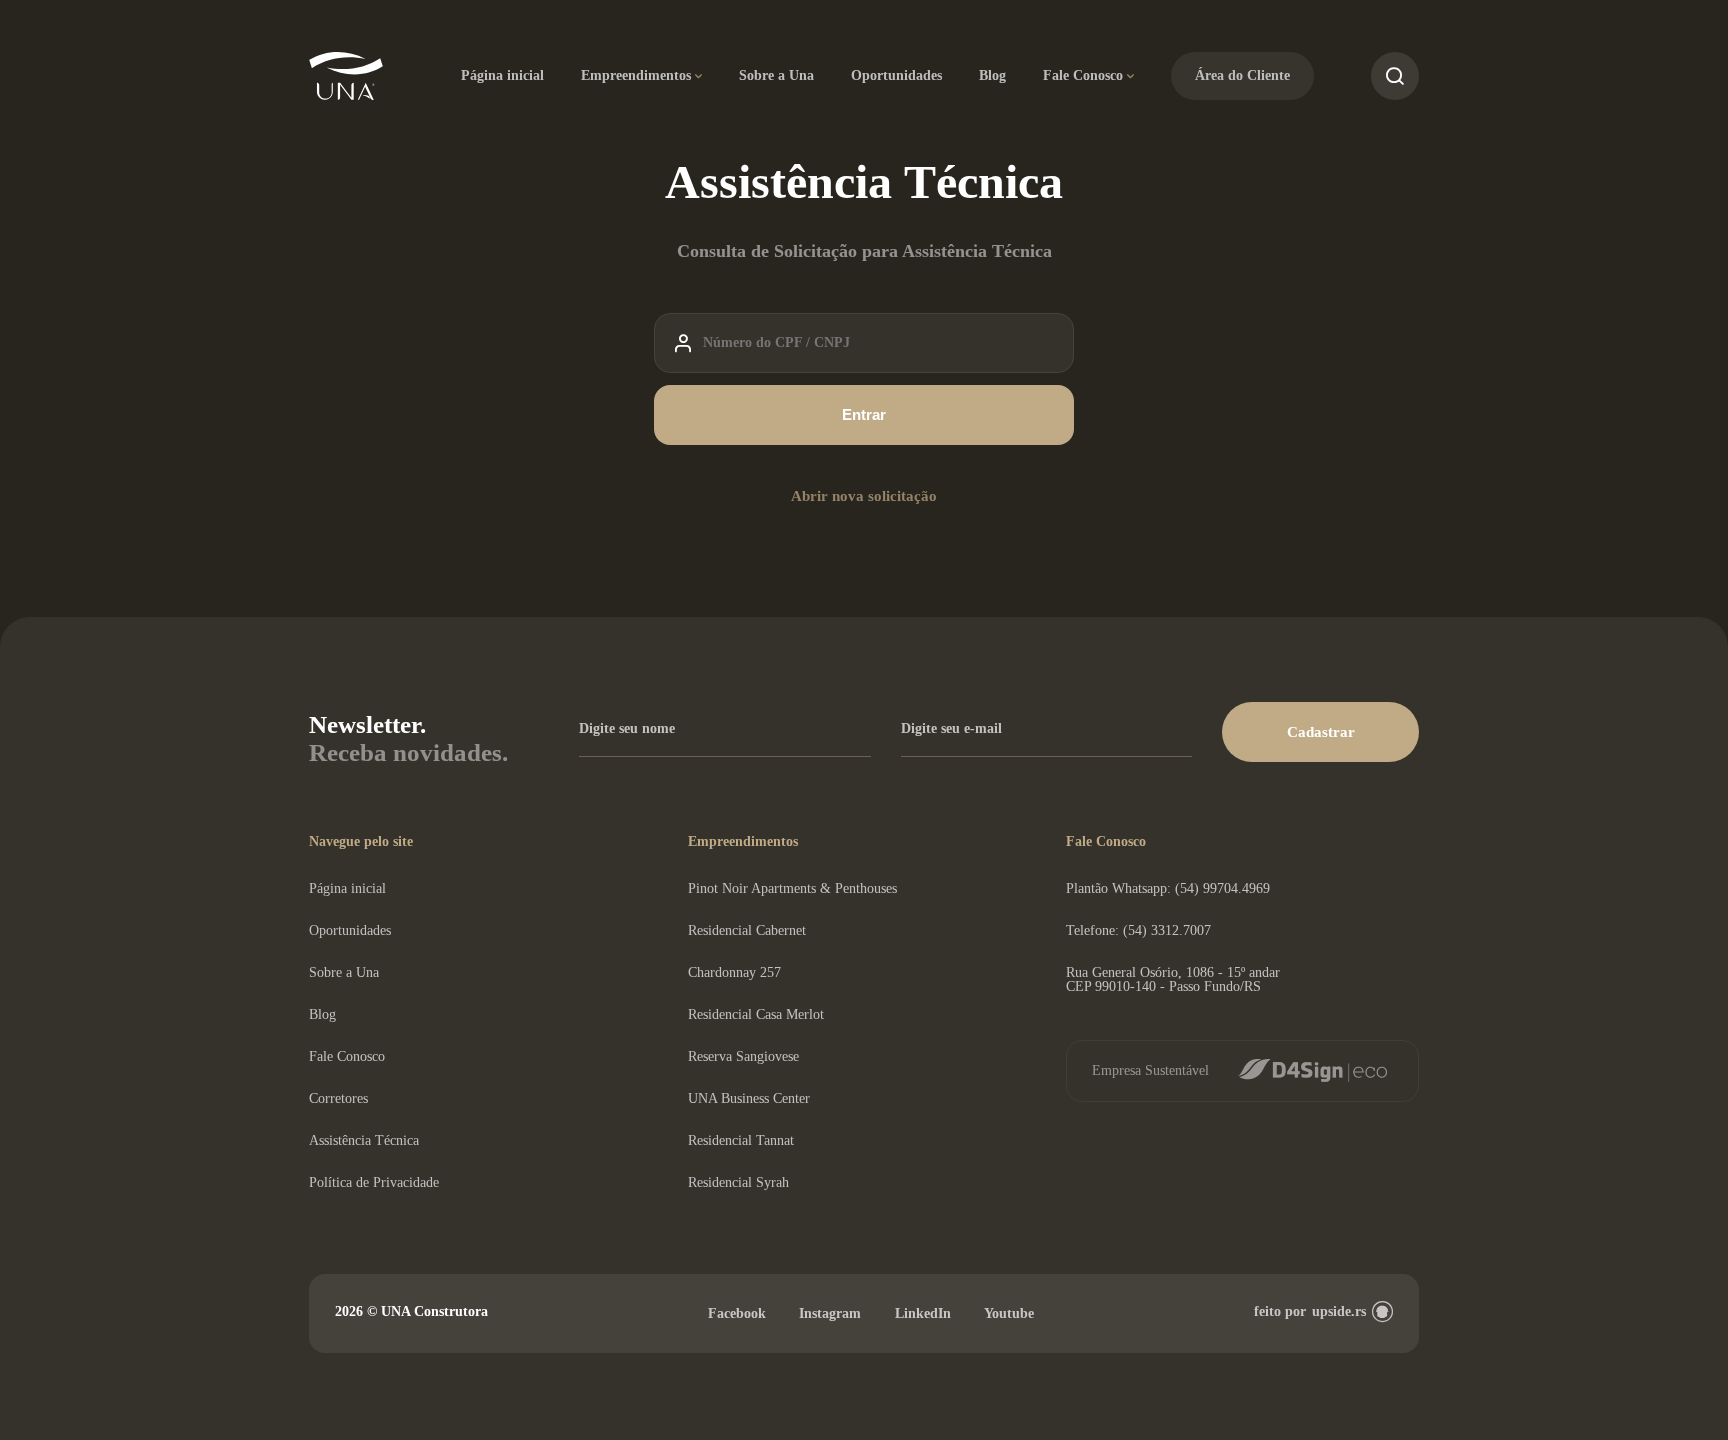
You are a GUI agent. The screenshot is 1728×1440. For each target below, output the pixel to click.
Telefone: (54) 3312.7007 (1138, 930)
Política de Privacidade (374, 1182)
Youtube (1009, 1313)
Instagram (830, 1313)
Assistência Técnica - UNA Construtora (346, 76)
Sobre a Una (776, 75)
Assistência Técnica (364, 1140)
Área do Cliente (1242, 75)
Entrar (864, 414)
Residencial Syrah (738, 1182)
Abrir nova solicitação (864, 496)
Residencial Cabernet (747, 930)
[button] (1320, 732)
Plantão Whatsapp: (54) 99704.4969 (1168, 888)
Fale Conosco (1083, 75)
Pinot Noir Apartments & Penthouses (792, 888)
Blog (992, 75)
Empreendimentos (636, 75)
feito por (1310, 1311)
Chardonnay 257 (734, 972)
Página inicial (502, 75)
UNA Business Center (749, 1098)
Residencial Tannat (741, 1140)
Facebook (737, 1313)
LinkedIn (923, 1313)
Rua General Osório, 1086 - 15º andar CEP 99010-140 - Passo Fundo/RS (1173, 979)
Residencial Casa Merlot (756, 1014)
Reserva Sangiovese (743, 1056)
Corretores (338, 1098)
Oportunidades (896, 75)
